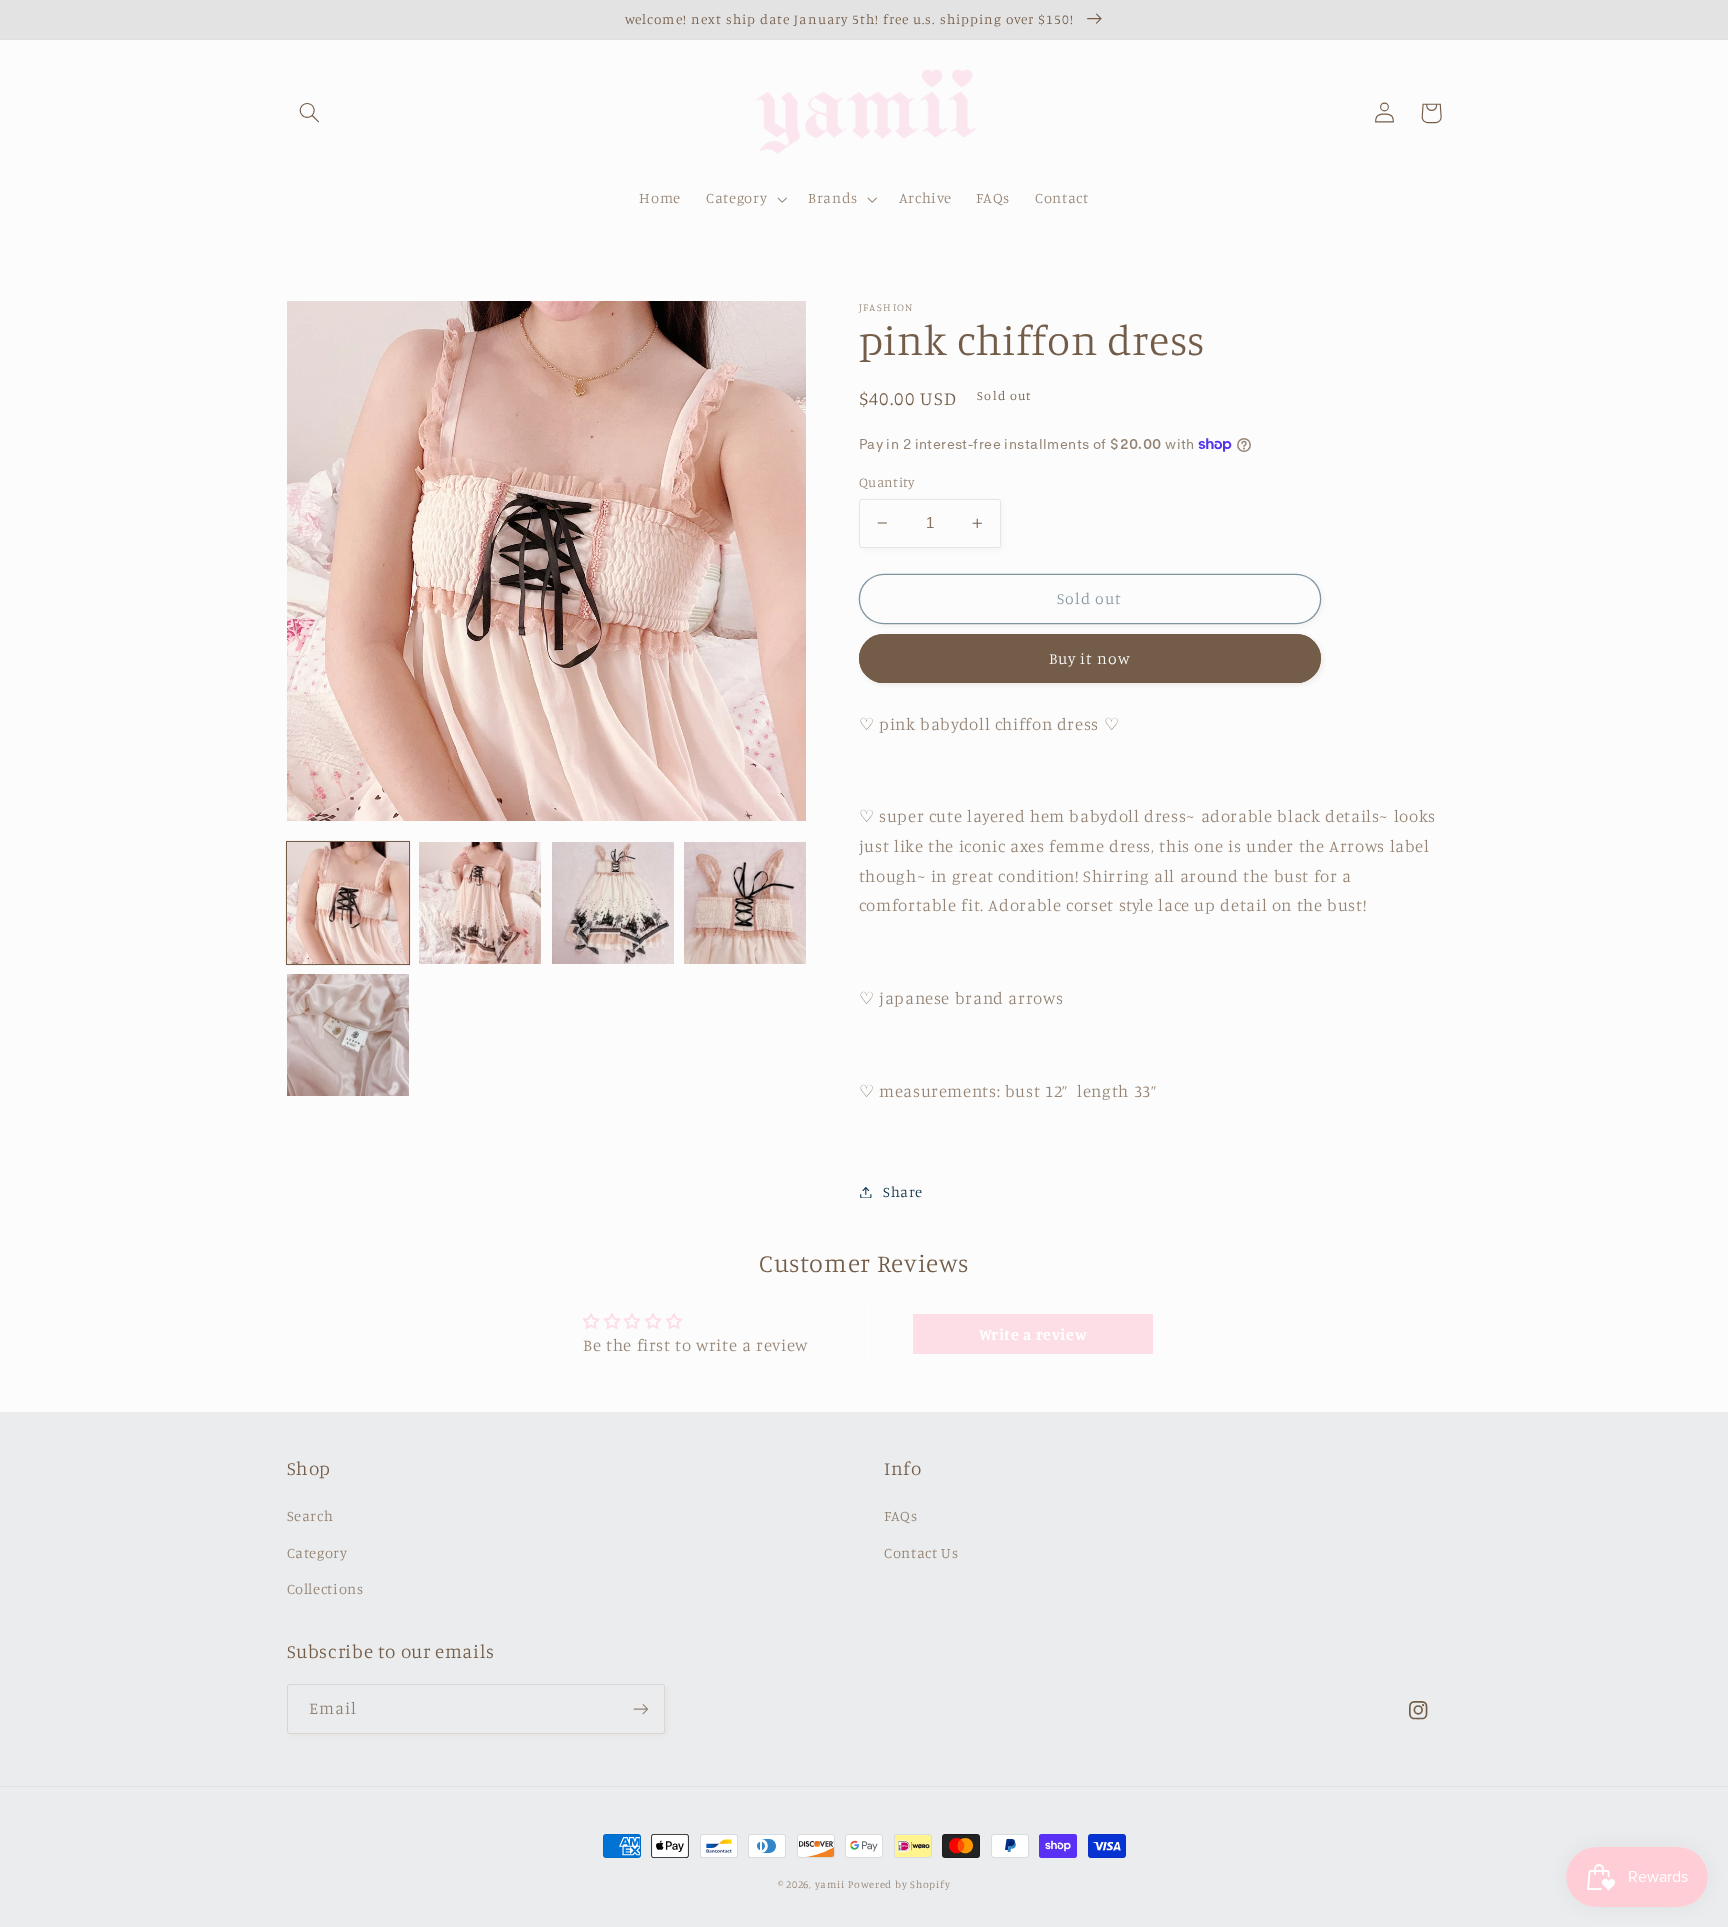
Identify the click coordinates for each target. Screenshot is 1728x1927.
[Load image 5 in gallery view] (348, 1035)
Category (317, 1552)
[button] (310, 113)
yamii (830, 1884)
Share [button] (903, 1191)
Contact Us (921, 1552)
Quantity (886, 482)
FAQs (901, 1515)
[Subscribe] (640, 1708)
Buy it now (1090, 658)
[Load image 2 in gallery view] (480, 903)
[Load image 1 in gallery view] (348, 903)
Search (310, 1515)
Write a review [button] (1033, 1334)
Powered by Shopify (899, 1884)
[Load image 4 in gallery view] (745, 903)
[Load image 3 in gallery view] (613, 903)
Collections (325, 1588)
